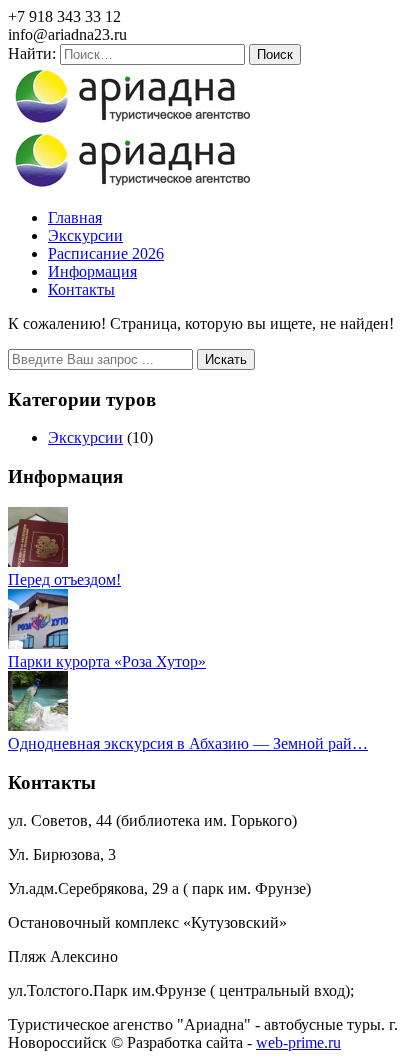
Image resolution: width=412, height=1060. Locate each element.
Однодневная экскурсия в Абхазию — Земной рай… (188, 743)
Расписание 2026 (106, 253)
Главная (75, 217)
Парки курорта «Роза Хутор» (107, 661)
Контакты (81, 289)
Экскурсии (85, 235)
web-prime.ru (298, 1042)
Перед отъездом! (64, 579)
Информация (92, 271)
